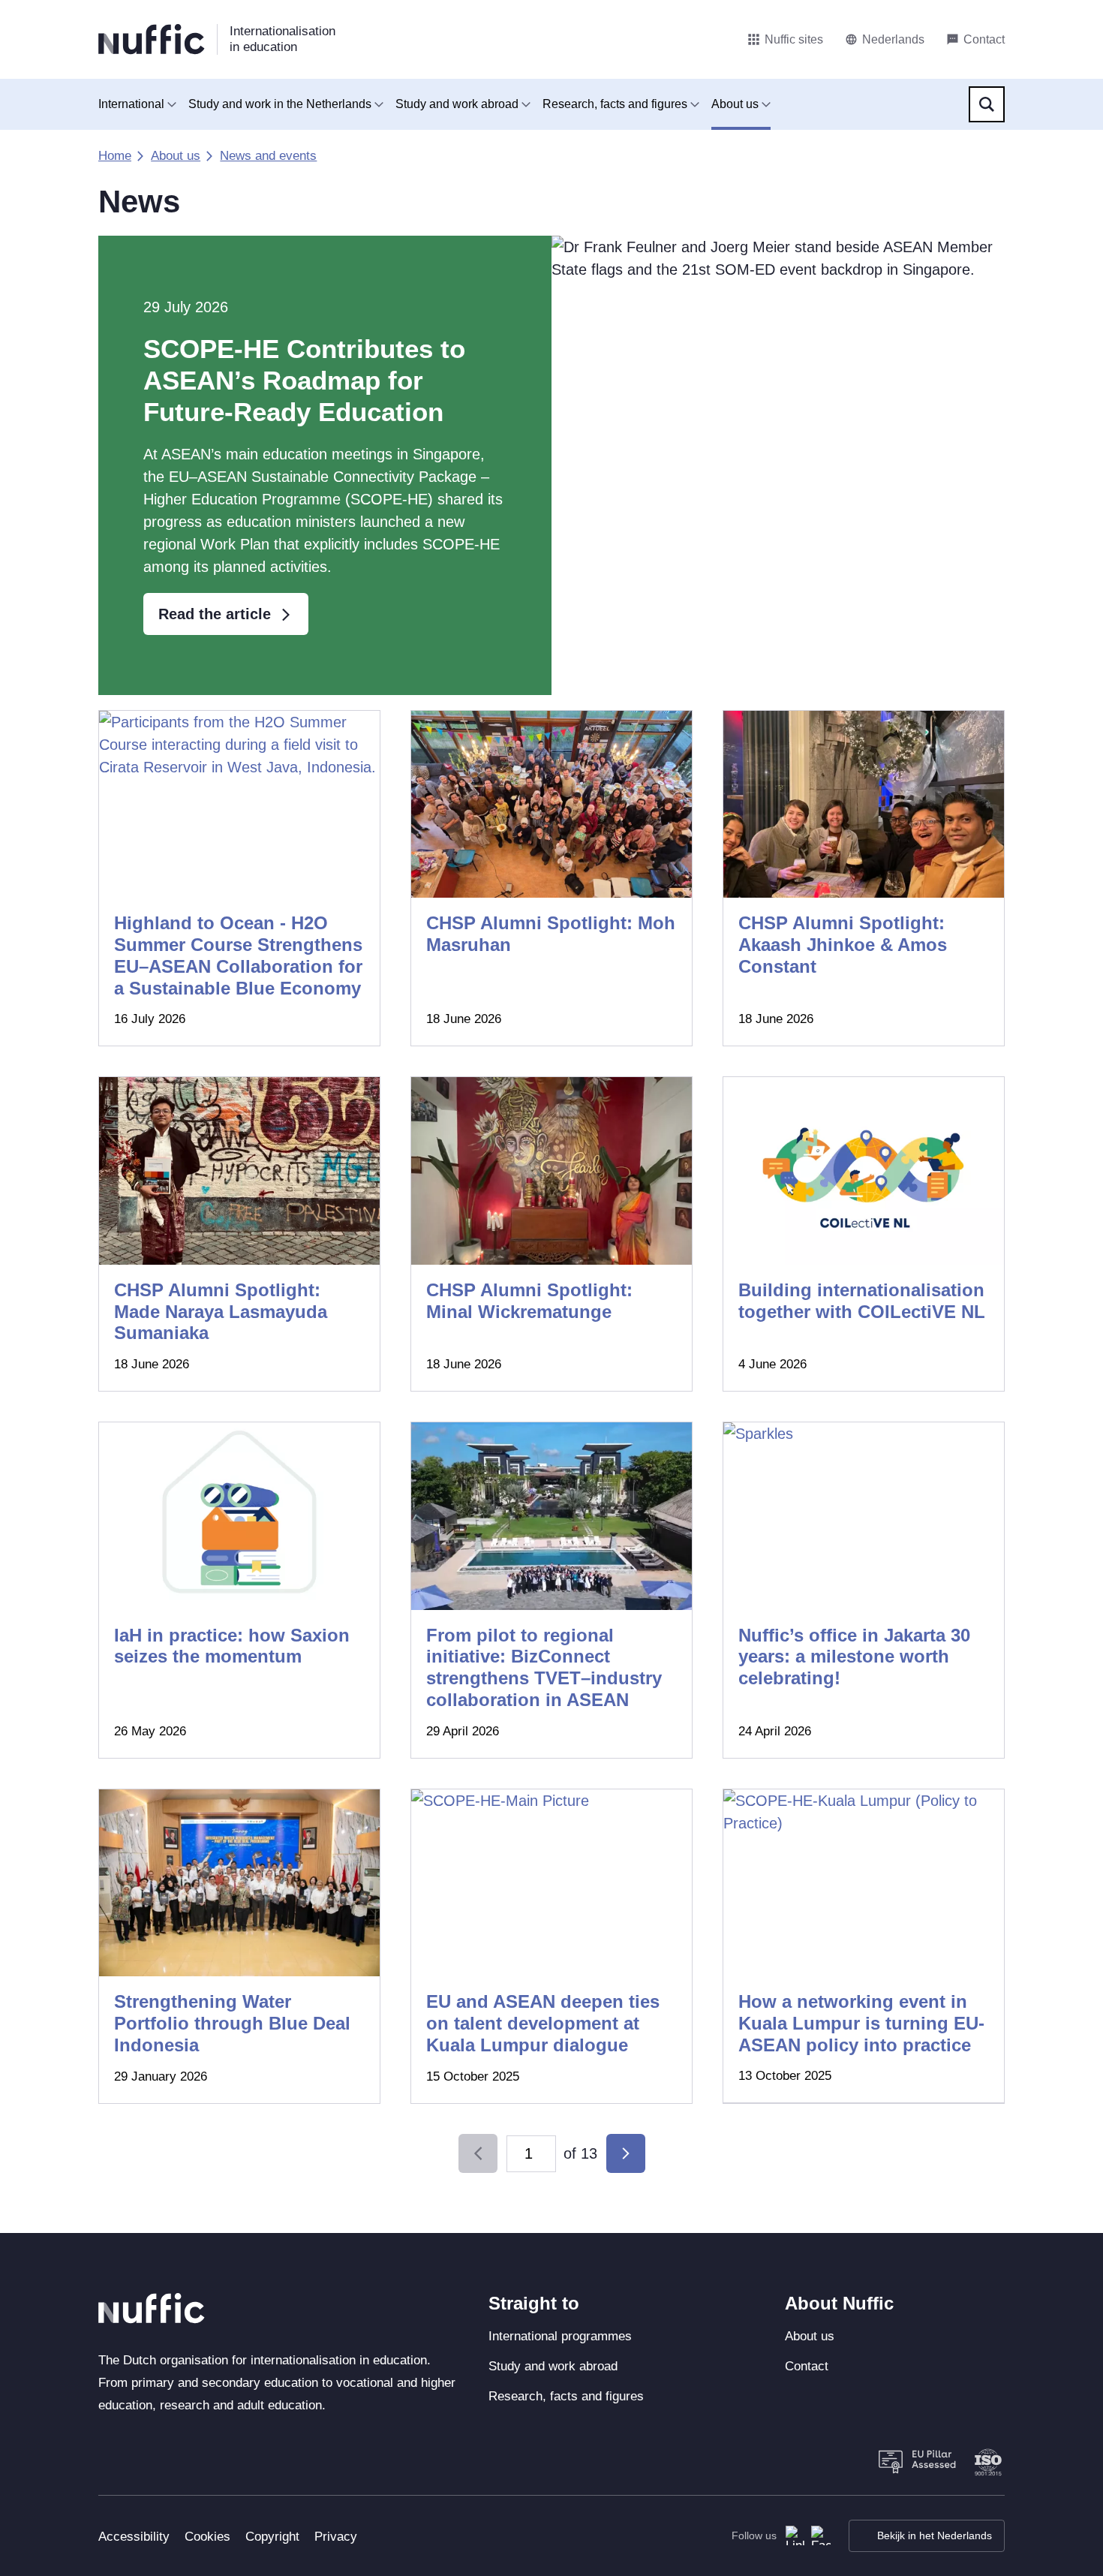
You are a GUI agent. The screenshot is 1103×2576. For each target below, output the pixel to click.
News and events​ (268, 156)
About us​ (176, 156)
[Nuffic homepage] (152, 39)
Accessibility (134, 2537)
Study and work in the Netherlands (280, 104)
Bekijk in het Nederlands (935, 2535)
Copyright (272, 2537)
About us (735, 104)
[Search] (987, 104)
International (131, 104)
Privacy (336, 2537)
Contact (807, 2366)
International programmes (560, 2336)
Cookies (207, 2537)
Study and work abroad (457, 104)
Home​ (115, 156)
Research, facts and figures (615, 104)
